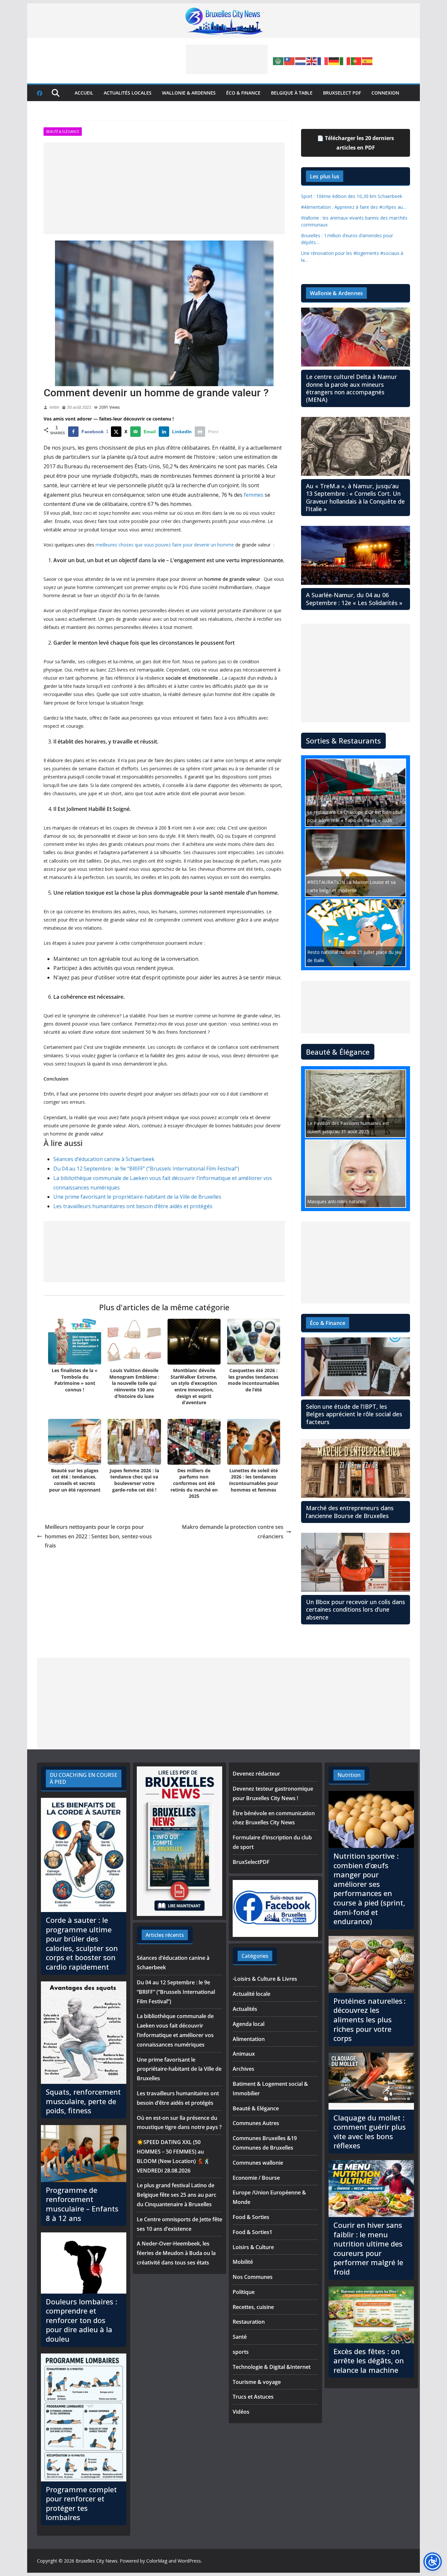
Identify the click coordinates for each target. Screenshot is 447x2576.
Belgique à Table (292, 93)
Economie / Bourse (256, 2178)
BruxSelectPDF (251, 1862)
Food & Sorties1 (252, 2232)
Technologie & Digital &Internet (272, 2367)
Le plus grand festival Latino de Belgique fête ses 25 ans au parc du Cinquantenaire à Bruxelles (177, 2195)
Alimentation (249, 2039)
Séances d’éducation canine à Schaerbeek (104, 1159)
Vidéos (241, 2412)
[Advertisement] (227, 59)
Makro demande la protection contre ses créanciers (233, 1532)
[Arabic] (278, 61)
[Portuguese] (356, 61)
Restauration (249, 2322)
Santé (240, 2337)
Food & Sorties (251, 2217)
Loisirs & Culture (253, 2247)
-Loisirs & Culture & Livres (265, 1979)
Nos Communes (253, 2277)
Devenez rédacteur (256, 1774)
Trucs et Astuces (253, 2397)
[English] (312, 61)
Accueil (84, 93)
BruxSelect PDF (342, 93)
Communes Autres (256, 2123)
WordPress (189, 2561)
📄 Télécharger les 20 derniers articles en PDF (356, 143)
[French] (323, 61)
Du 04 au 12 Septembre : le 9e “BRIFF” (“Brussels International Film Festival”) (146, 1169)
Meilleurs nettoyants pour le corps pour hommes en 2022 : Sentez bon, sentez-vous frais (98, 1536)
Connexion (385, 93)
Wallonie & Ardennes (189, 93)
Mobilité (243, 2262)
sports (241, 2352)
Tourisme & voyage (257, 2382)
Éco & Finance (243, 93)
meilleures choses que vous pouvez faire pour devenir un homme (165, 545)
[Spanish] (367, 61)
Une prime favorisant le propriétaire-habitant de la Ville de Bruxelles (137, 1197)
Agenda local (249, 2024)
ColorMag (157, 2561)
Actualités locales (128, 93)
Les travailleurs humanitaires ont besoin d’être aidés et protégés (133, 1206)
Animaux (244, 2054)
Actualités (245, 2009)
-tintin (54, 407)
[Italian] (345, 61)
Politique (244, 2292)
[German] (334, 61)
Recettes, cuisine (253, 2307)
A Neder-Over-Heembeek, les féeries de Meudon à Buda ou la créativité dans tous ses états (176, 2253)
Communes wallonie (258, 2163)
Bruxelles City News (97, 2561)
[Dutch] (301, 61)
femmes (254, 495)
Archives (243, 2069)
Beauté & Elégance (63, 132)
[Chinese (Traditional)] (290, 61)
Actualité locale (251, 1994)
